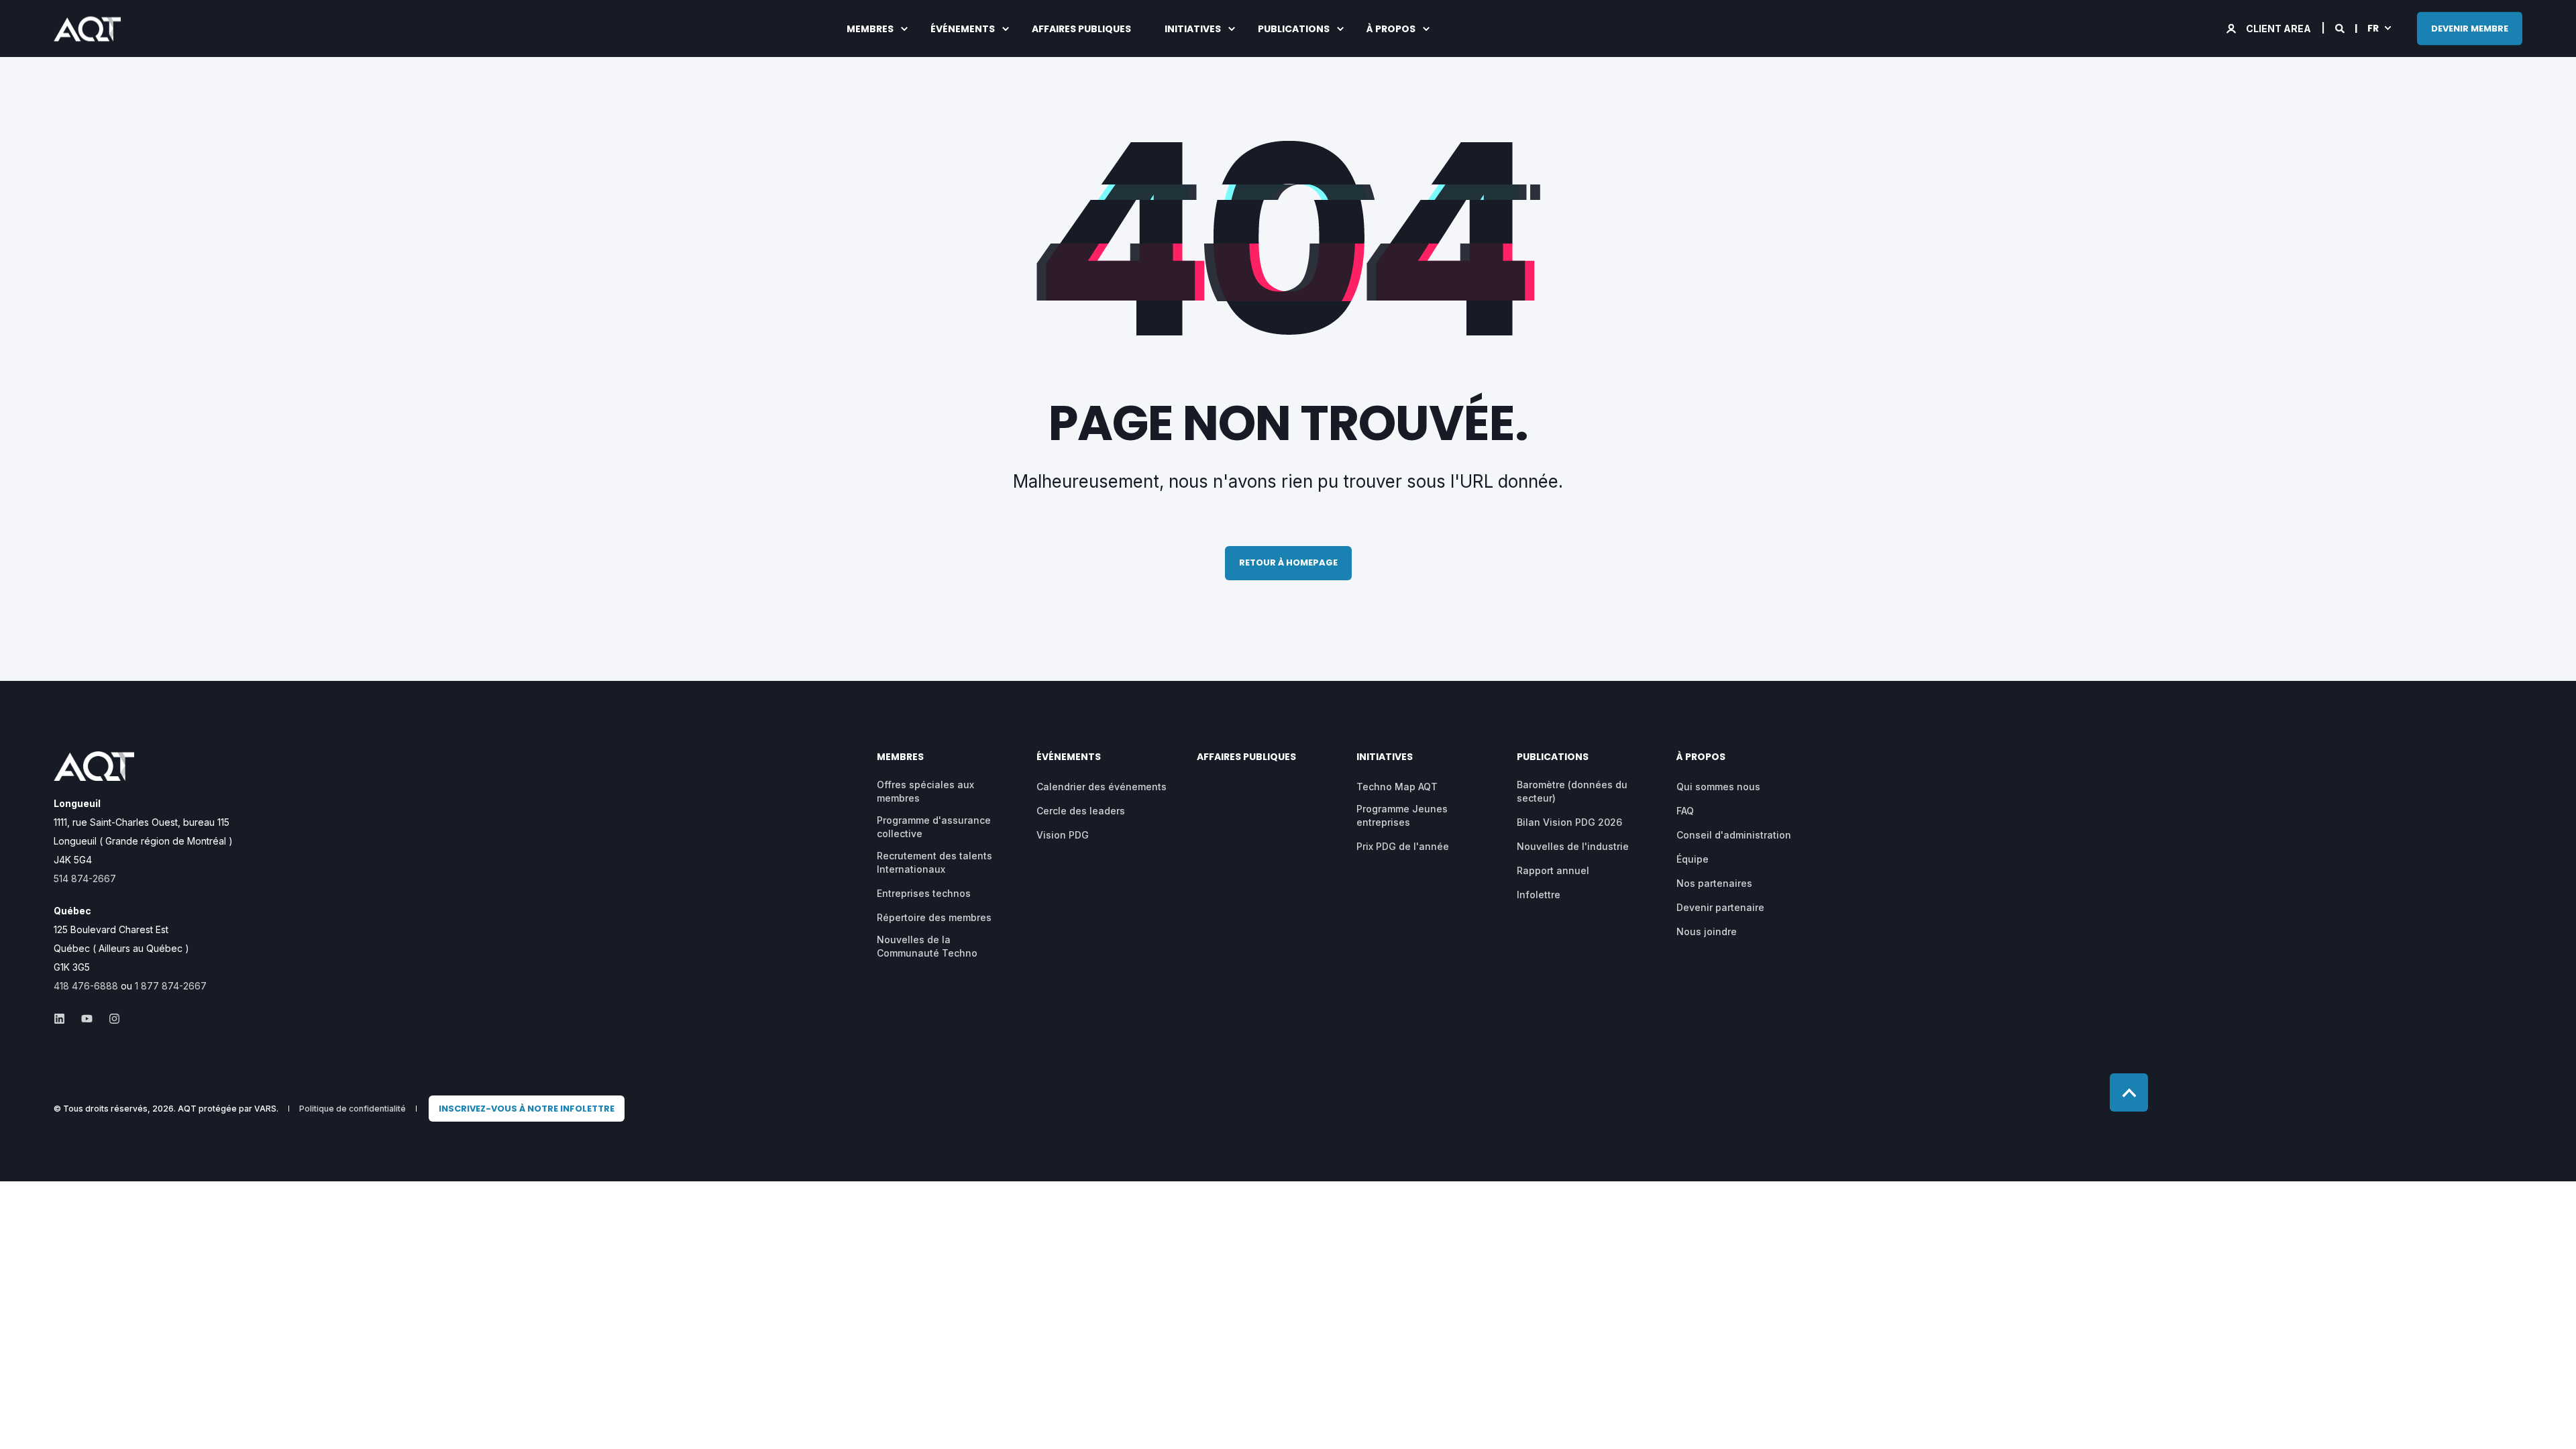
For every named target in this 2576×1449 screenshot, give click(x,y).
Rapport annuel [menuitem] (1553, 870)
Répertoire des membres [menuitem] (934, 917)
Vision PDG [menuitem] (1063, 835)
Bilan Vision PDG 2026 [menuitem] (1569, 822)
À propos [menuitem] (1391, 29)
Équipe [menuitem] (1693, 859)
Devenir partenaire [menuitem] (1720, 907)
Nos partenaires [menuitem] (1714, 883)
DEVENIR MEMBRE (2470, 28)
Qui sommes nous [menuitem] (1718, 787)
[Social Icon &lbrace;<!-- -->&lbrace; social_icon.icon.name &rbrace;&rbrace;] (63, 1019)
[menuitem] (527, 1109)
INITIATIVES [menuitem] (1193, 29)
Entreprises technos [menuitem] (924, 893)
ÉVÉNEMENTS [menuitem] (963, 29)
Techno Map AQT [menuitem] (1397, 787)
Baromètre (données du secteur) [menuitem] (1572, 791)
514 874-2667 (85, 878)
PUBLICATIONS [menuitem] (1294, 29)
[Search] (2341, 27)
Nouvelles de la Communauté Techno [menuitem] (927, 946)
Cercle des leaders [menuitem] (1081, 811)
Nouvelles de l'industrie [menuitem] (1573, 846)
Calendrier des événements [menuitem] (1102, 787)
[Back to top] (2129, 1092)
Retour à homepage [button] (1288, 562)
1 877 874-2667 (171, 986)
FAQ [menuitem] (1685, 811)
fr (2373, 28)
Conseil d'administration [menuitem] (1734, 835)
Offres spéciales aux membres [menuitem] (925, 791)
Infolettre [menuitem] (1539, 895)
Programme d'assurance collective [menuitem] (934, 827)
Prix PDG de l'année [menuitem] (1403, 846)
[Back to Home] (87, 32)
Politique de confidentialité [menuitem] (353, 1109)
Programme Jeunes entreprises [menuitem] (1402, 815)
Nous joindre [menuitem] (1707, 931)
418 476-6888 (86, 986)
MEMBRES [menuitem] (870, 29)
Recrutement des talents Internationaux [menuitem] (934, 862)
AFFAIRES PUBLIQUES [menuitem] (1081, 29)
